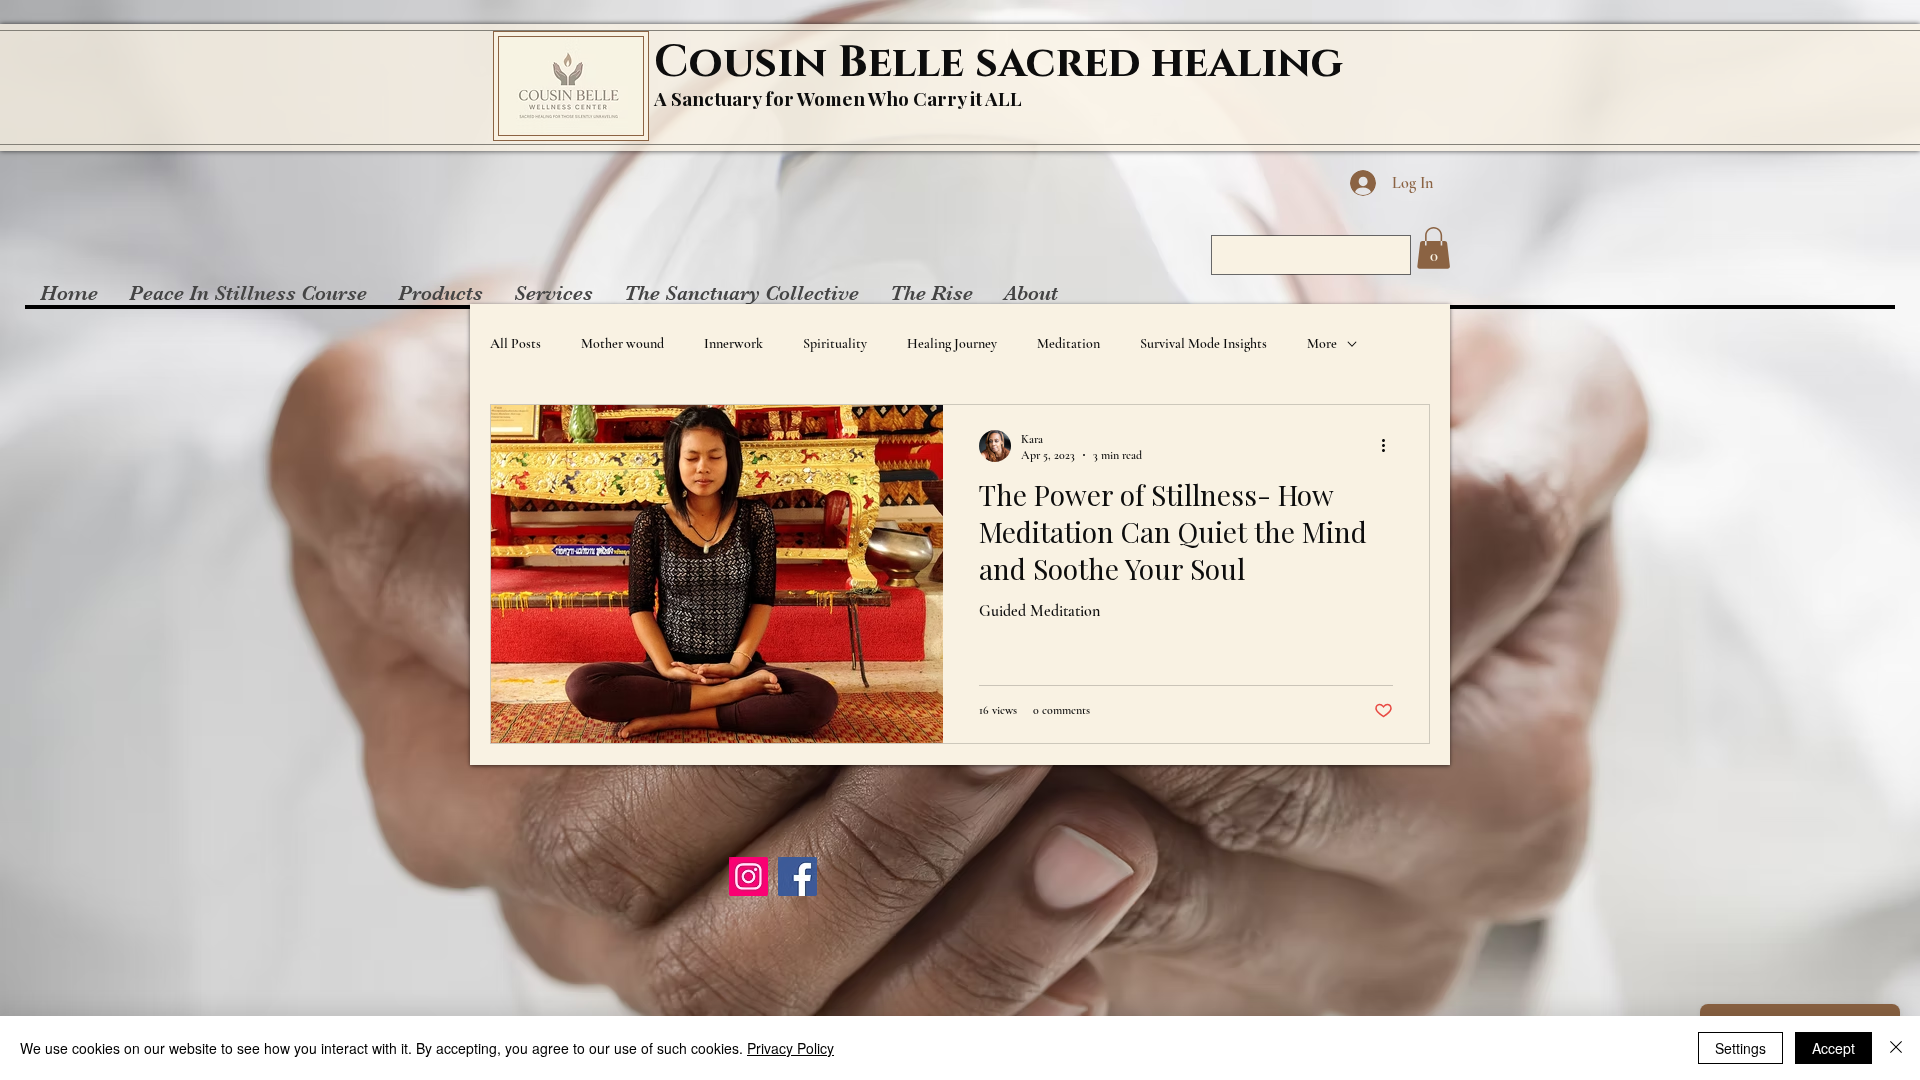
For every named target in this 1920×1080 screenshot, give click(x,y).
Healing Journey (952, 343)
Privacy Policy (790, 1048)
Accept (1833, 1048)
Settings (1740, 1048)
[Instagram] (748, 876)
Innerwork (733, 343)
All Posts (515, 343)
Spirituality (835, 343)
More (1322, 343)
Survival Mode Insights (1203, 343)
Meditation (1068, 343)
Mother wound (622, 343)
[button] (1433, 248)
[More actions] (1390, 446)
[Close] (1896, 1048)
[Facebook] (797, 876)
